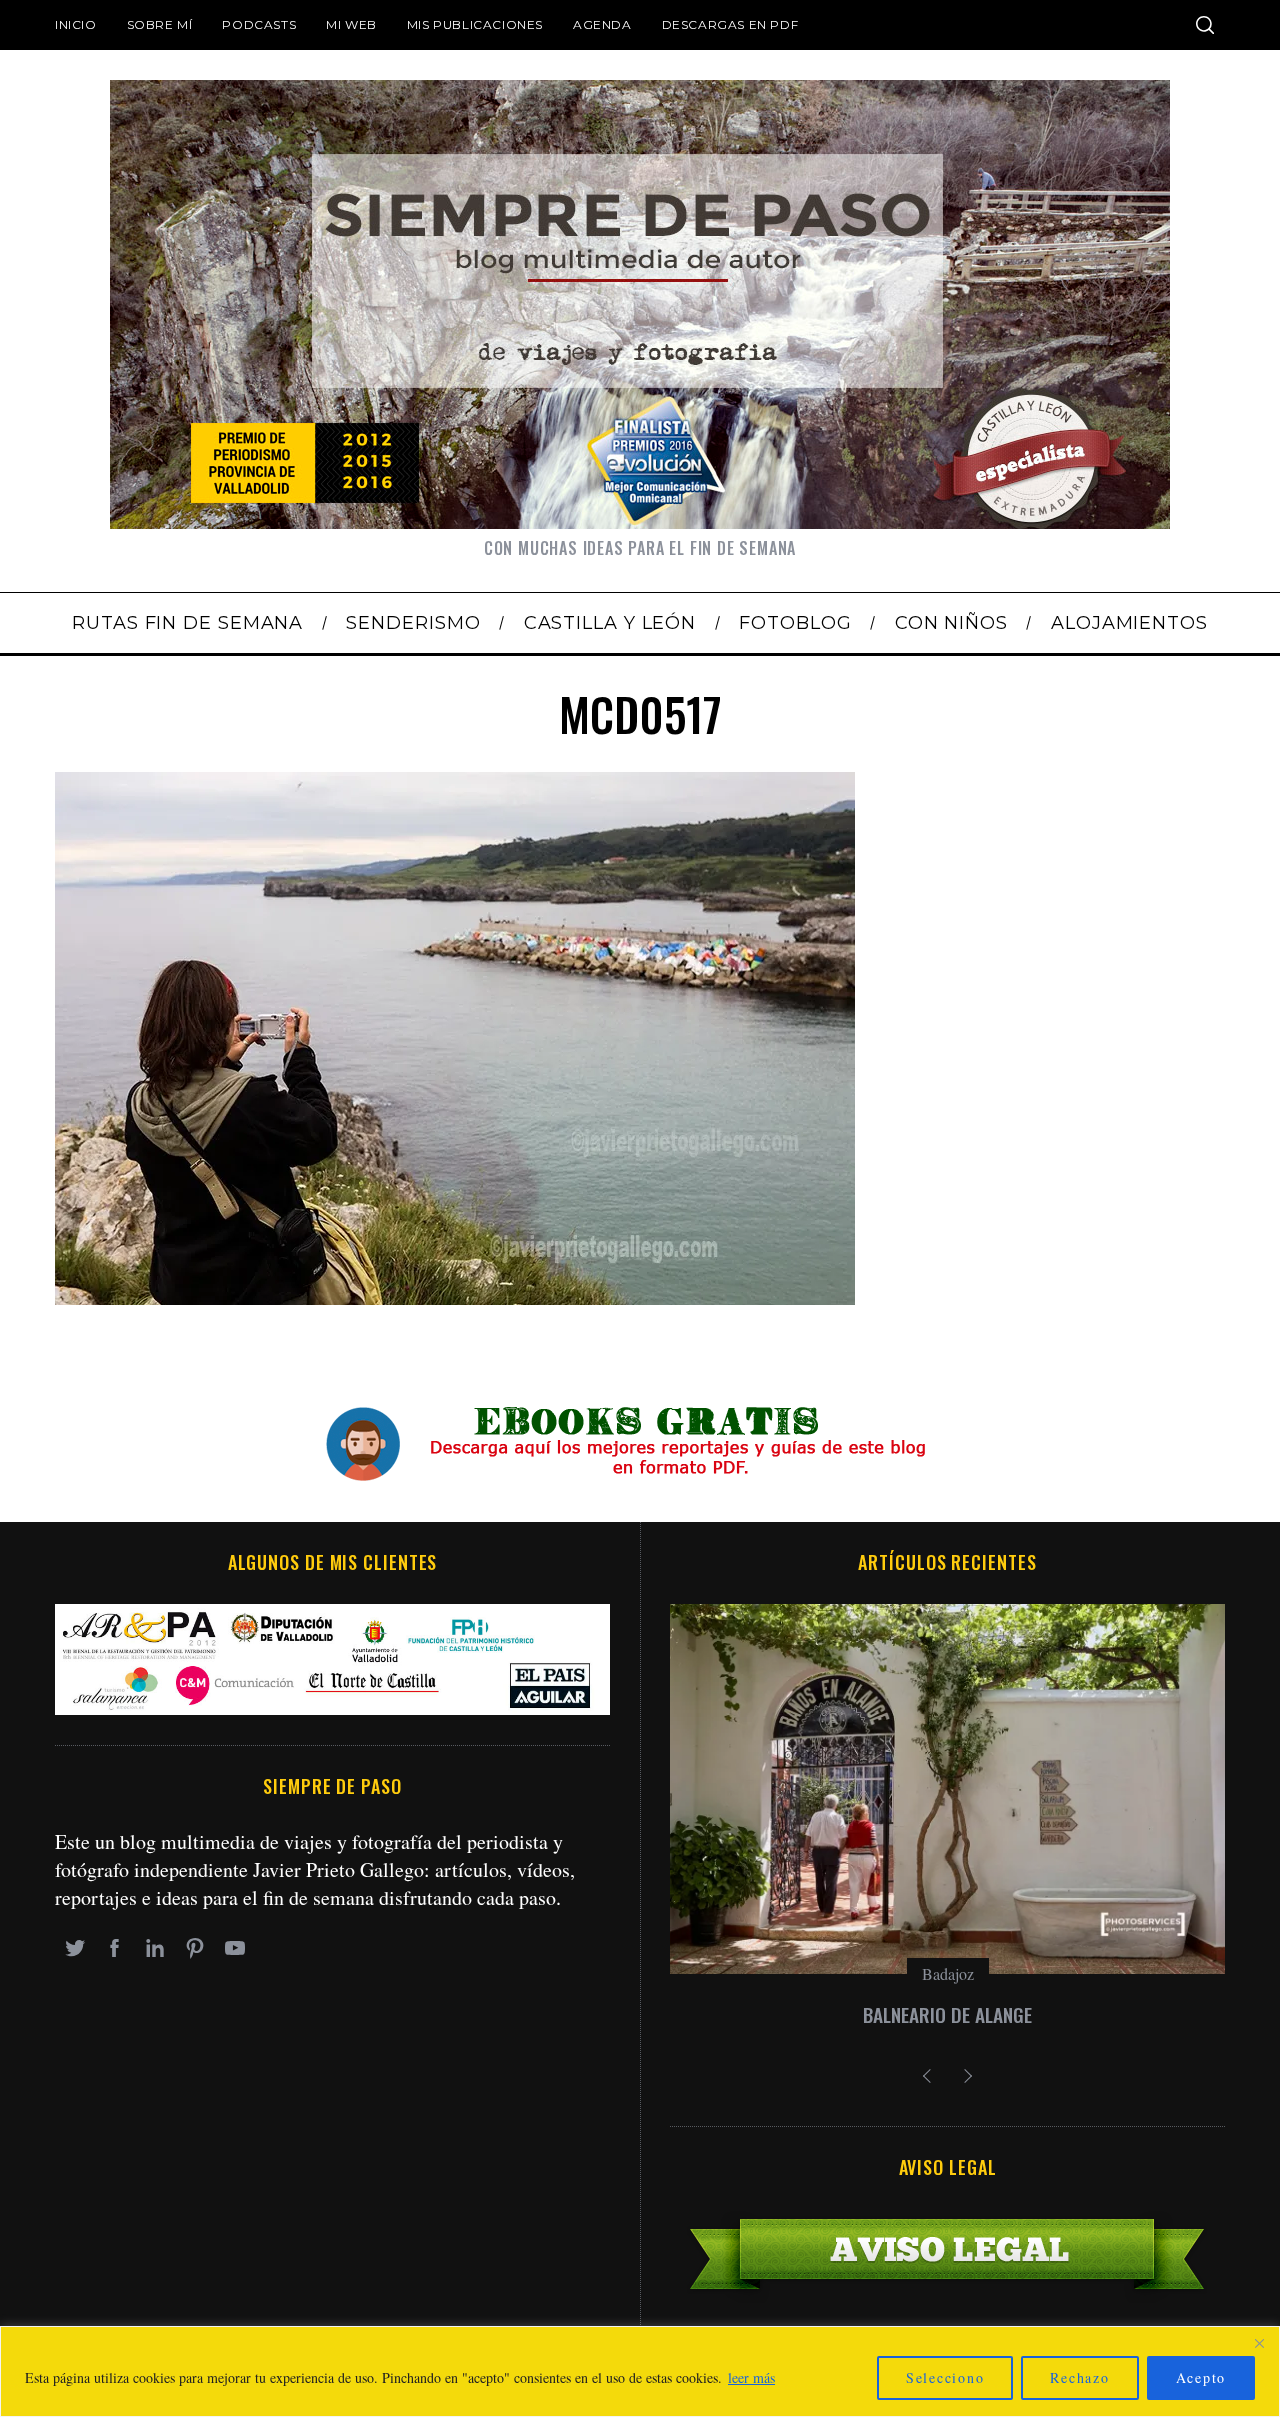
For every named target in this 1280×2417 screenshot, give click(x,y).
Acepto (1201, 2377)
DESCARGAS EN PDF (730, 24)
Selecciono (945, 2377)
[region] (640, 2371)
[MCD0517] (455, 1297)
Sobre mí (160, 24)
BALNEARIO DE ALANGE (947, 2014)
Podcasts (259, 24)
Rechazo (1079, 2377)
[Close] (1259, 2343)
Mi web (351, 24)
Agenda (602, 24)
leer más (751, 2377)
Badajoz (948, 1973)
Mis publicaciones (475, 24)
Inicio (76, 24)
